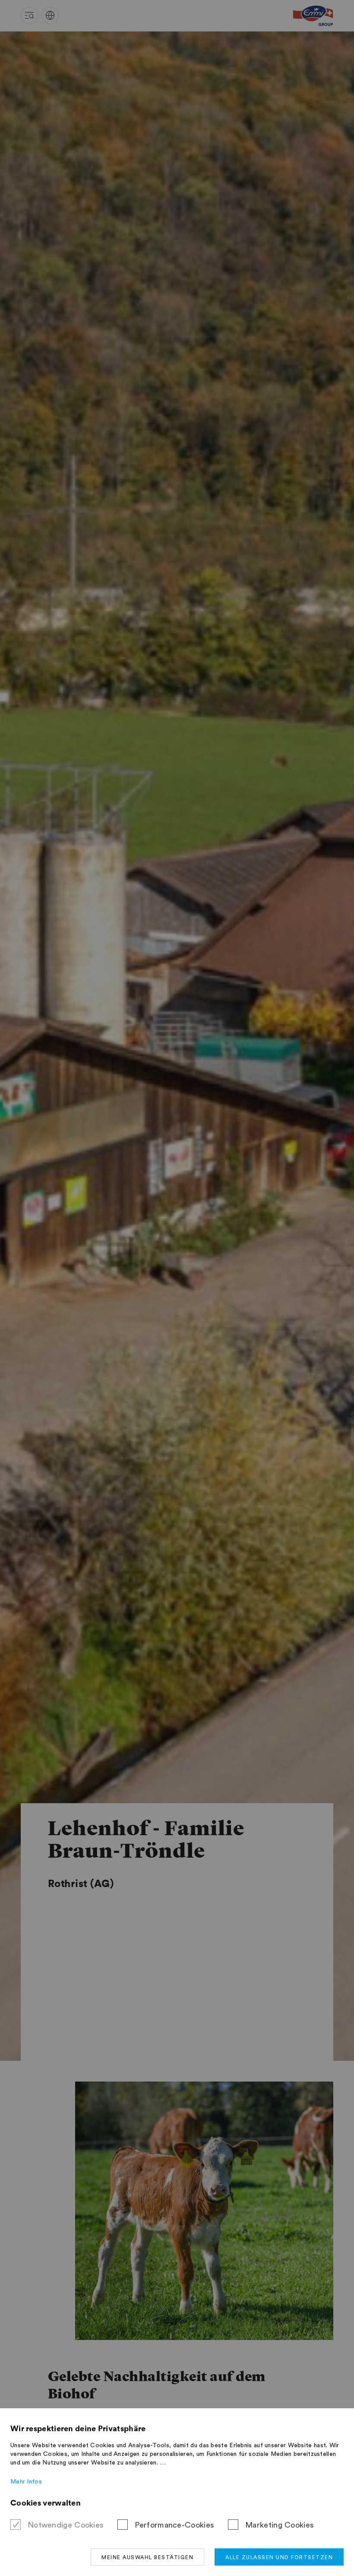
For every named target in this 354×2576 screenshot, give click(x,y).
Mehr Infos (26, 2482)
